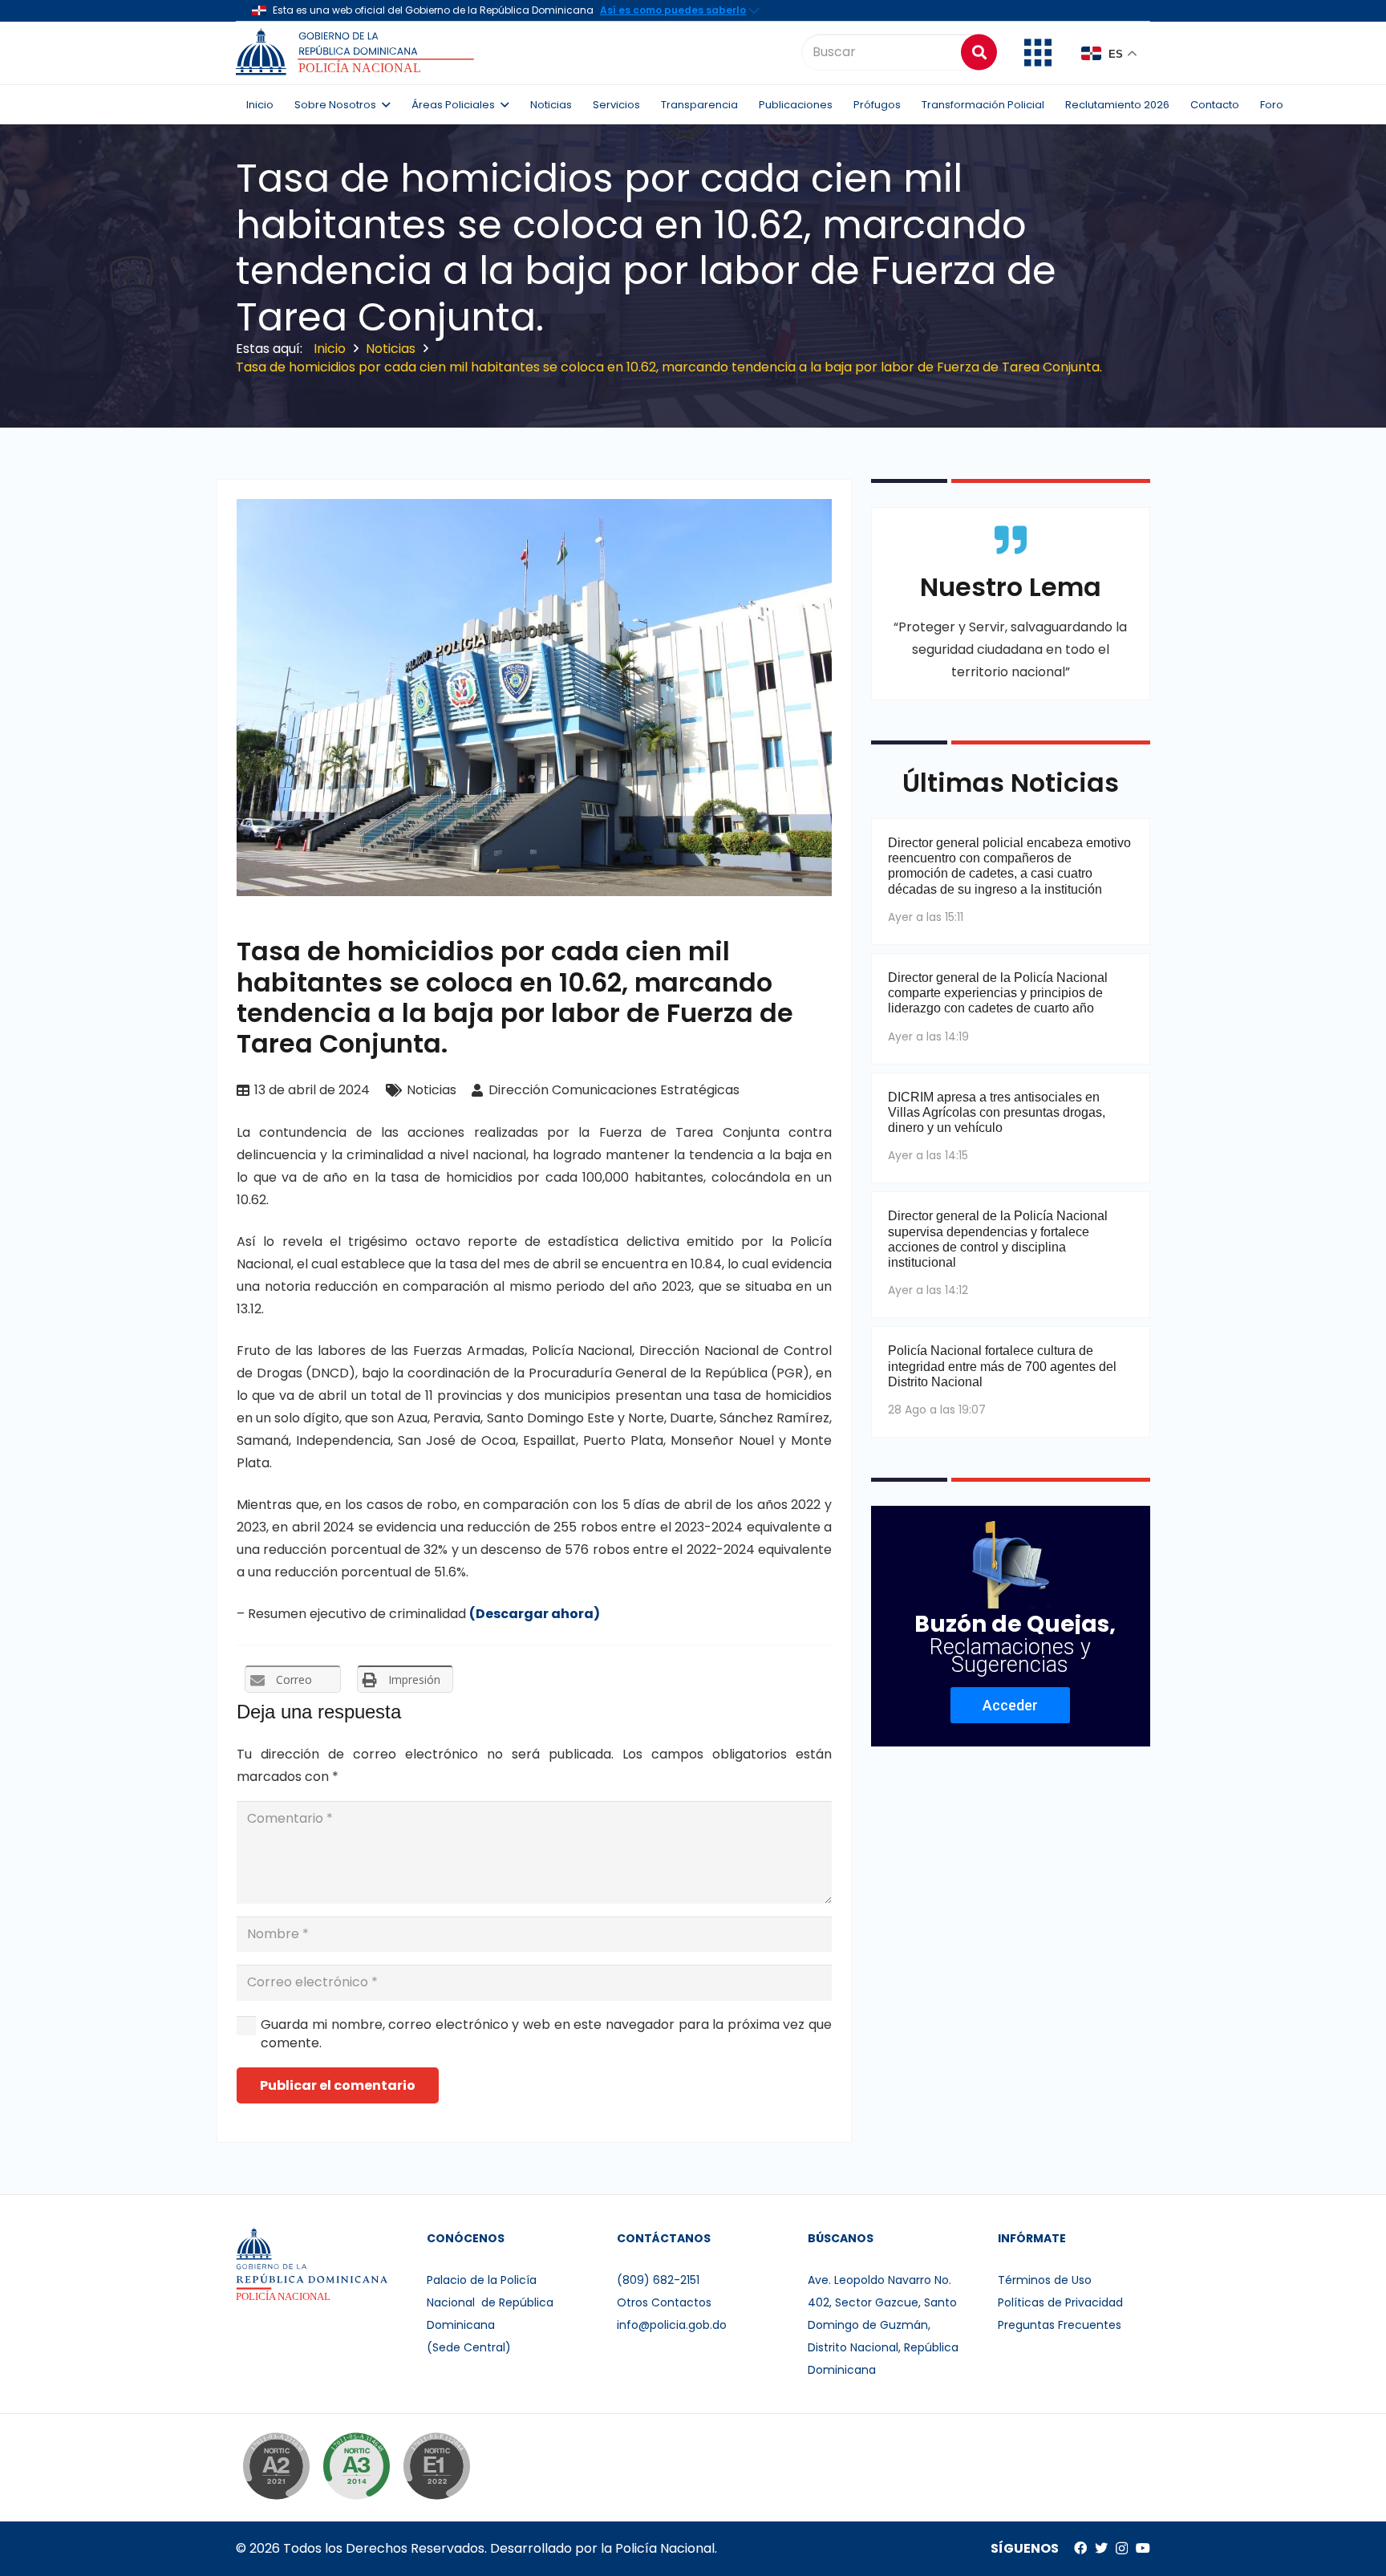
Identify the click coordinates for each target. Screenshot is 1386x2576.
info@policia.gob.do (672, 2325)
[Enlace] (357, 52)
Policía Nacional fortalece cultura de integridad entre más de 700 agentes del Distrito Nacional (1002, 1366)
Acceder (1010, 1705)
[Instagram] (1122, 2549)
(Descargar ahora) (535, 1614)
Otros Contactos (664, 2302)
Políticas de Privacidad (1060, 2302)
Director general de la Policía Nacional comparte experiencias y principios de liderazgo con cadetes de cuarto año (998, 993)
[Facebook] (1080, 2548)
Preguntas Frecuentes (1060, 2325)
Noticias (432, 1090)
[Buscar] (979, 52)
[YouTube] (1143, 2548)
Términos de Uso (1045, 2280)
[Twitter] (1101, 2548)
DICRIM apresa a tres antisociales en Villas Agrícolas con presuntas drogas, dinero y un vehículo (997, 1112)
